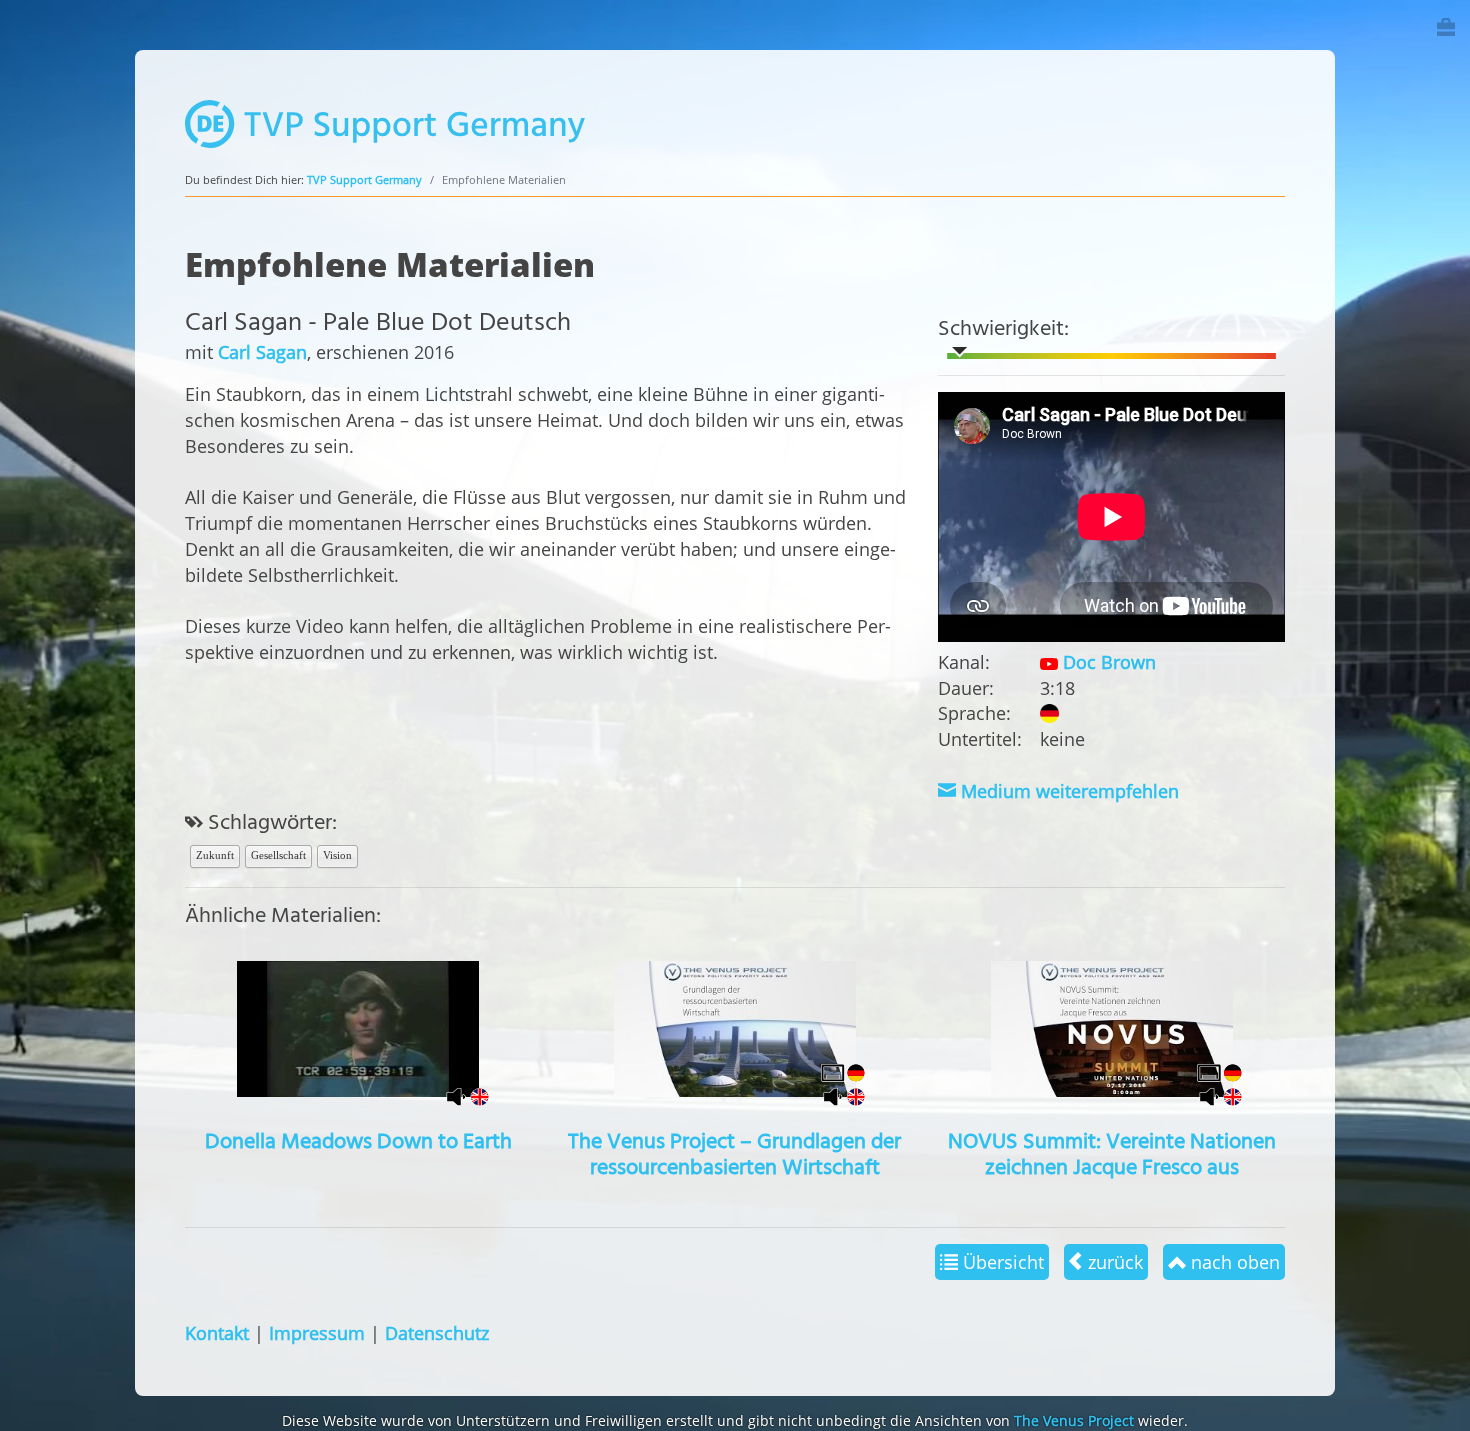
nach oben (1233, 1261)
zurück (1113, 1261)
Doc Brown (1106, 661)
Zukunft (215, 855)
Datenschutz (437, 1332)
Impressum (317, 1332)
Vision (337, 855)
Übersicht (1001, 1261)
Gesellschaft (278, 855)
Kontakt (217, 1332)
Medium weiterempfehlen (1067, 790)
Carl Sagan (262, 351)
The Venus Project (1074, 1420)
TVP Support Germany (364, 179)
